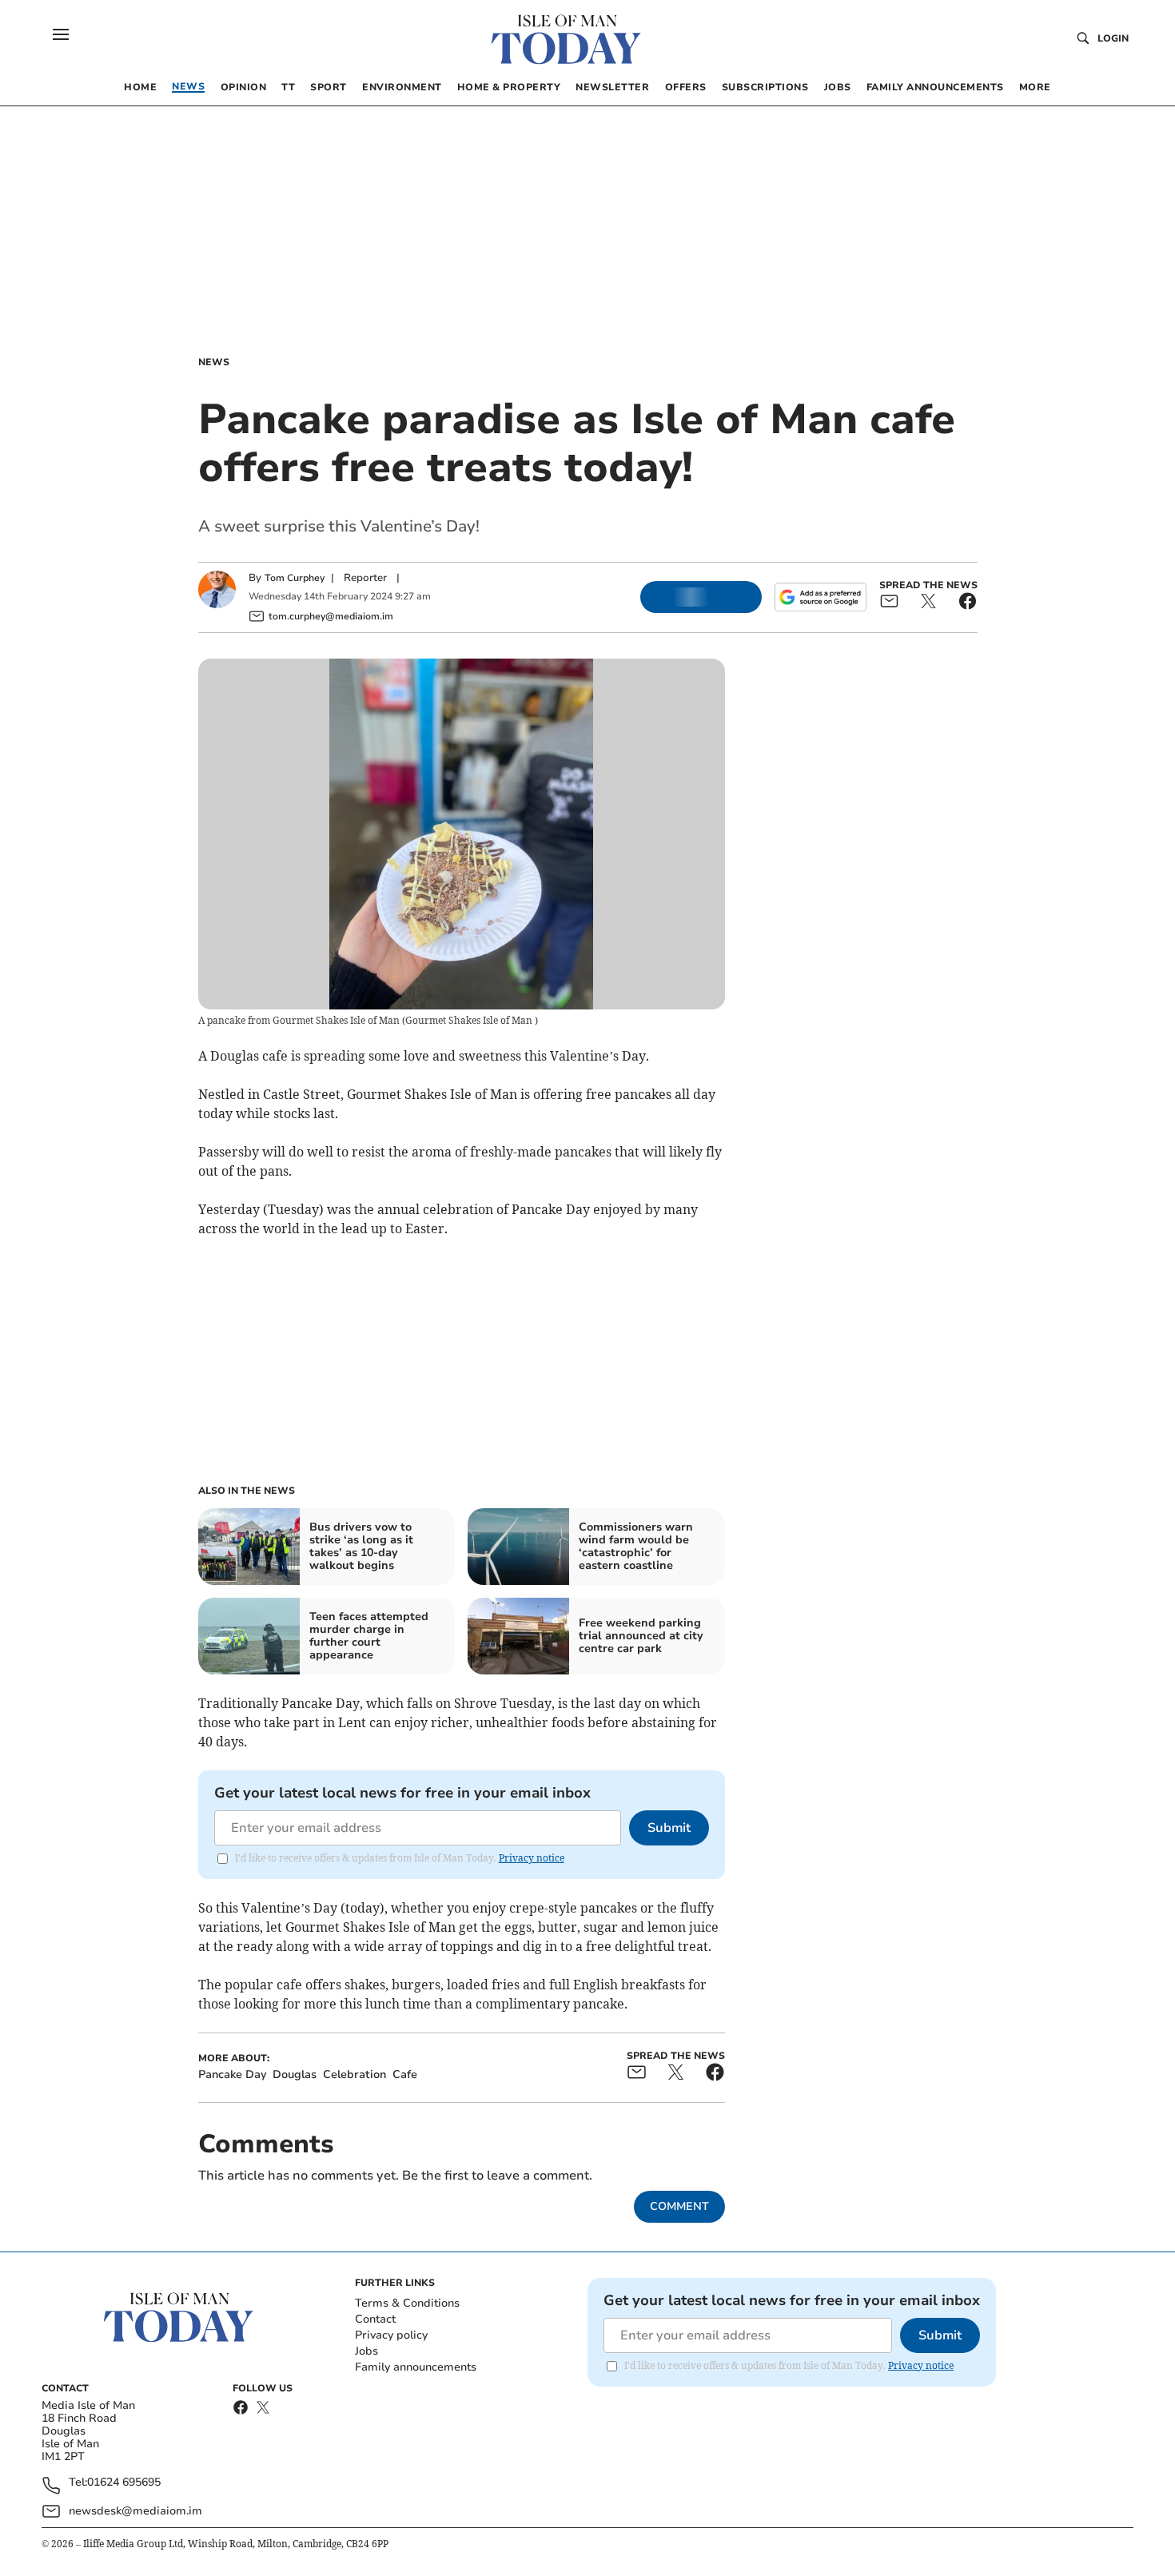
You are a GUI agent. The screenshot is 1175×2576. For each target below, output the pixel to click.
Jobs (366, 2351)
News (214, 362)
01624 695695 (124, 2483)
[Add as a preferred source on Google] (820, 597)
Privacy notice (532, 1858)
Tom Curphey (295, 578)
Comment (679, 2206)
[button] (61, 34)
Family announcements (416, 2367)
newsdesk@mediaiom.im (135, 2511)
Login (1113, 38)
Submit (669, 1828)
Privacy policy (391, 2335)
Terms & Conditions (407, 2303)
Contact (375, 2319)
